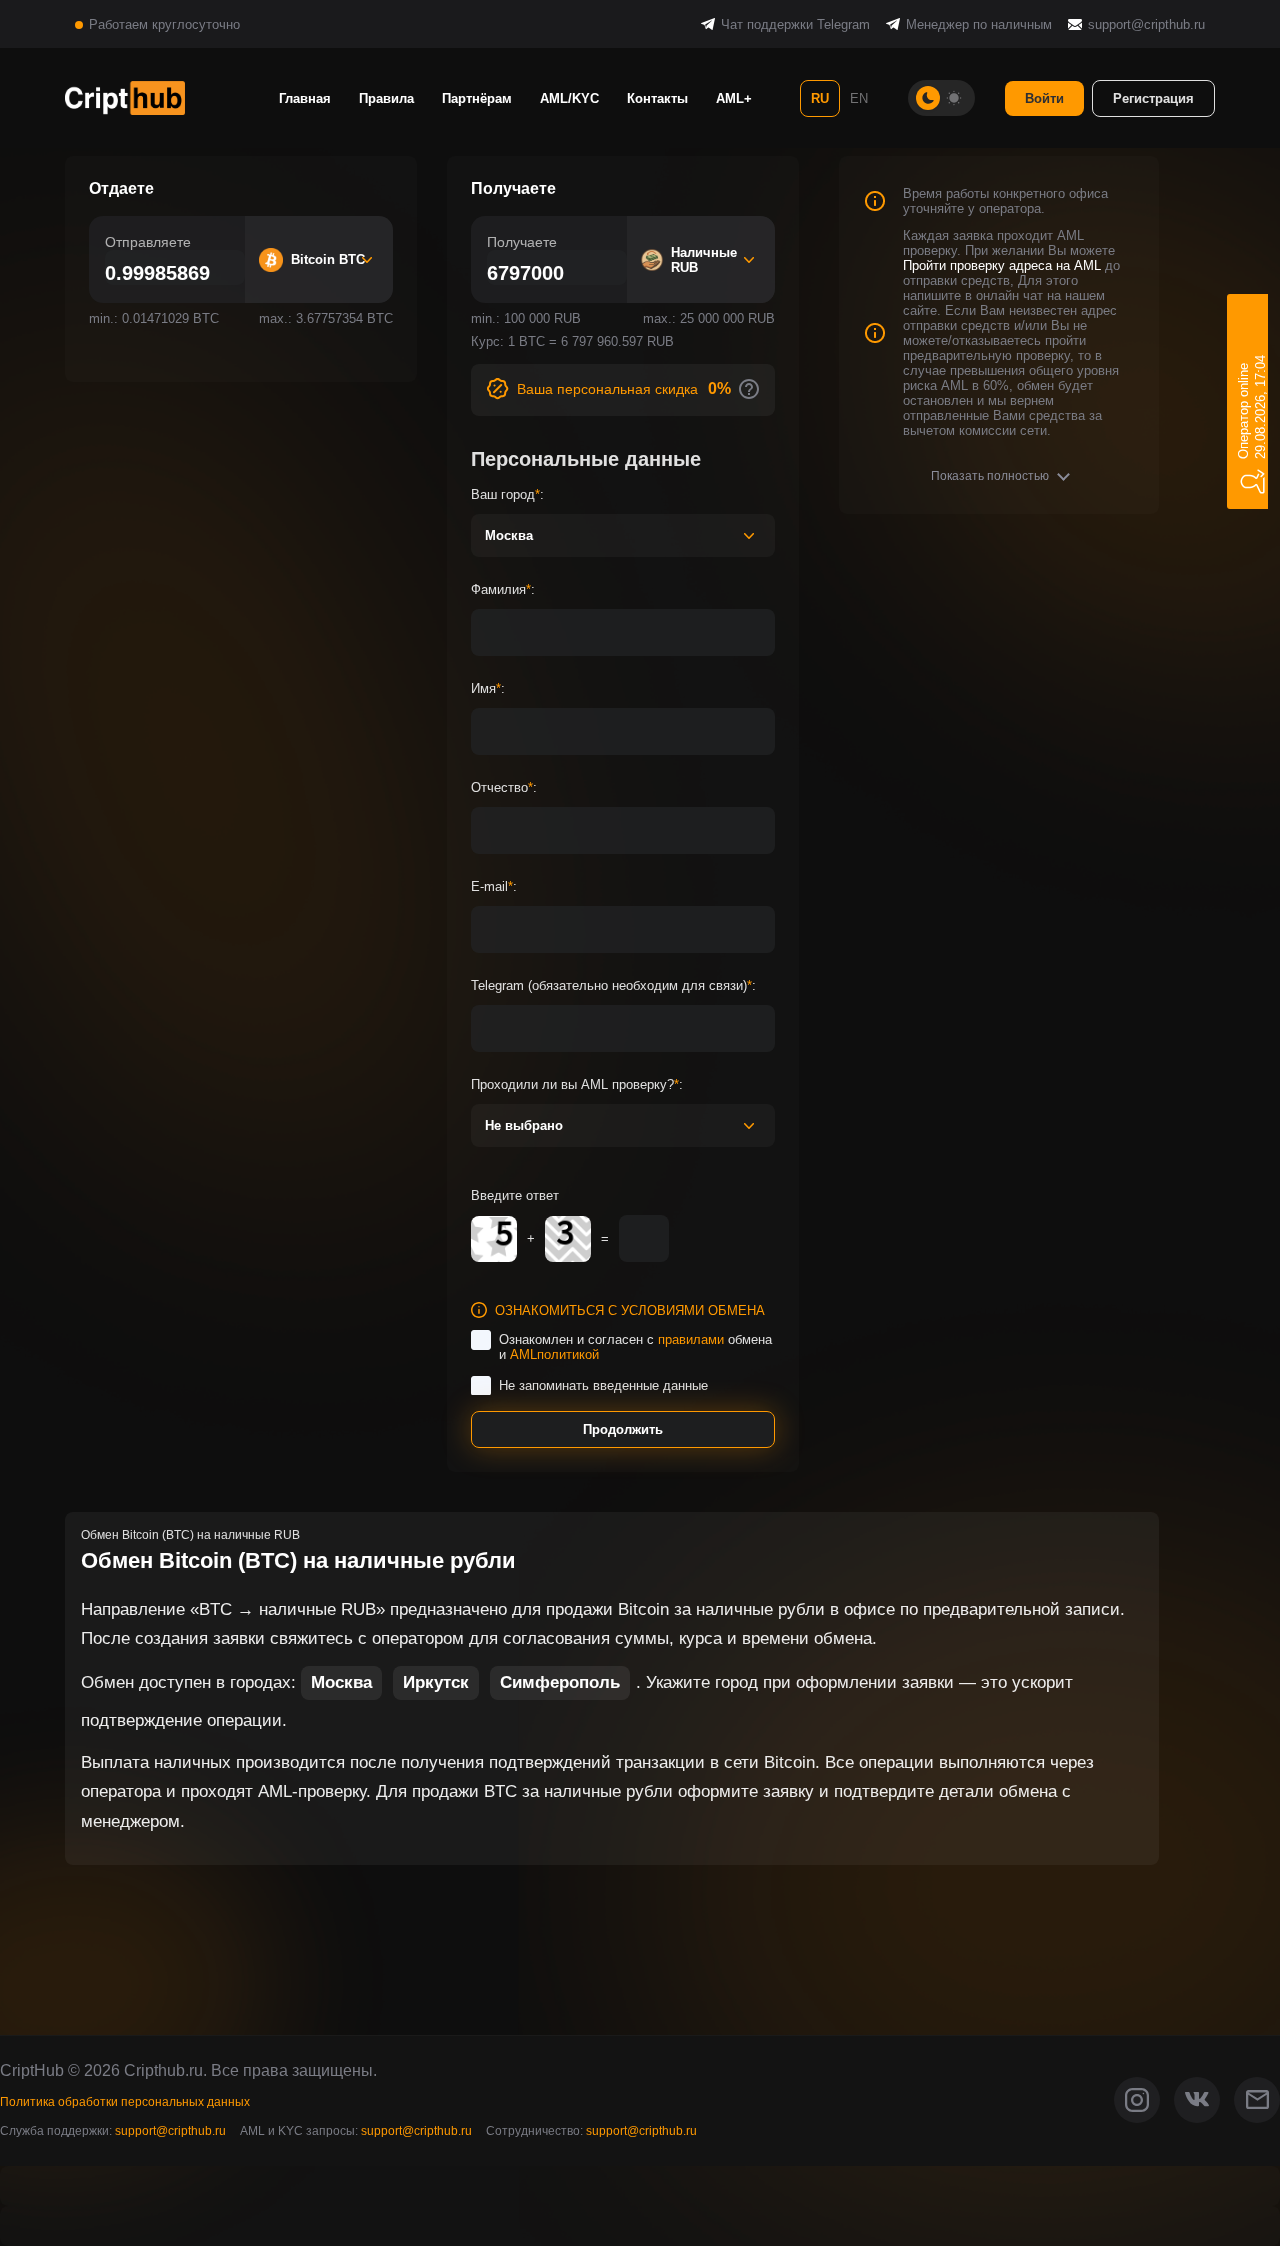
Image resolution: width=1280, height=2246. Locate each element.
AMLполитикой (554, 1354)
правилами (691, 1339)
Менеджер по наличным (979, 24)
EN (859, 98)
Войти (1044, 98)
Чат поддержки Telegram (795, 24)
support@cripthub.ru (1146, 24)
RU (820, 98)
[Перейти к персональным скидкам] (749, 389)
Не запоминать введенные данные (603, 1385)
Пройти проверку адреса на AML (1002, 265)
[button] (999, 476)
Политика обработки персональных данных (125, 2102)
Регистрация (1153, 98)
